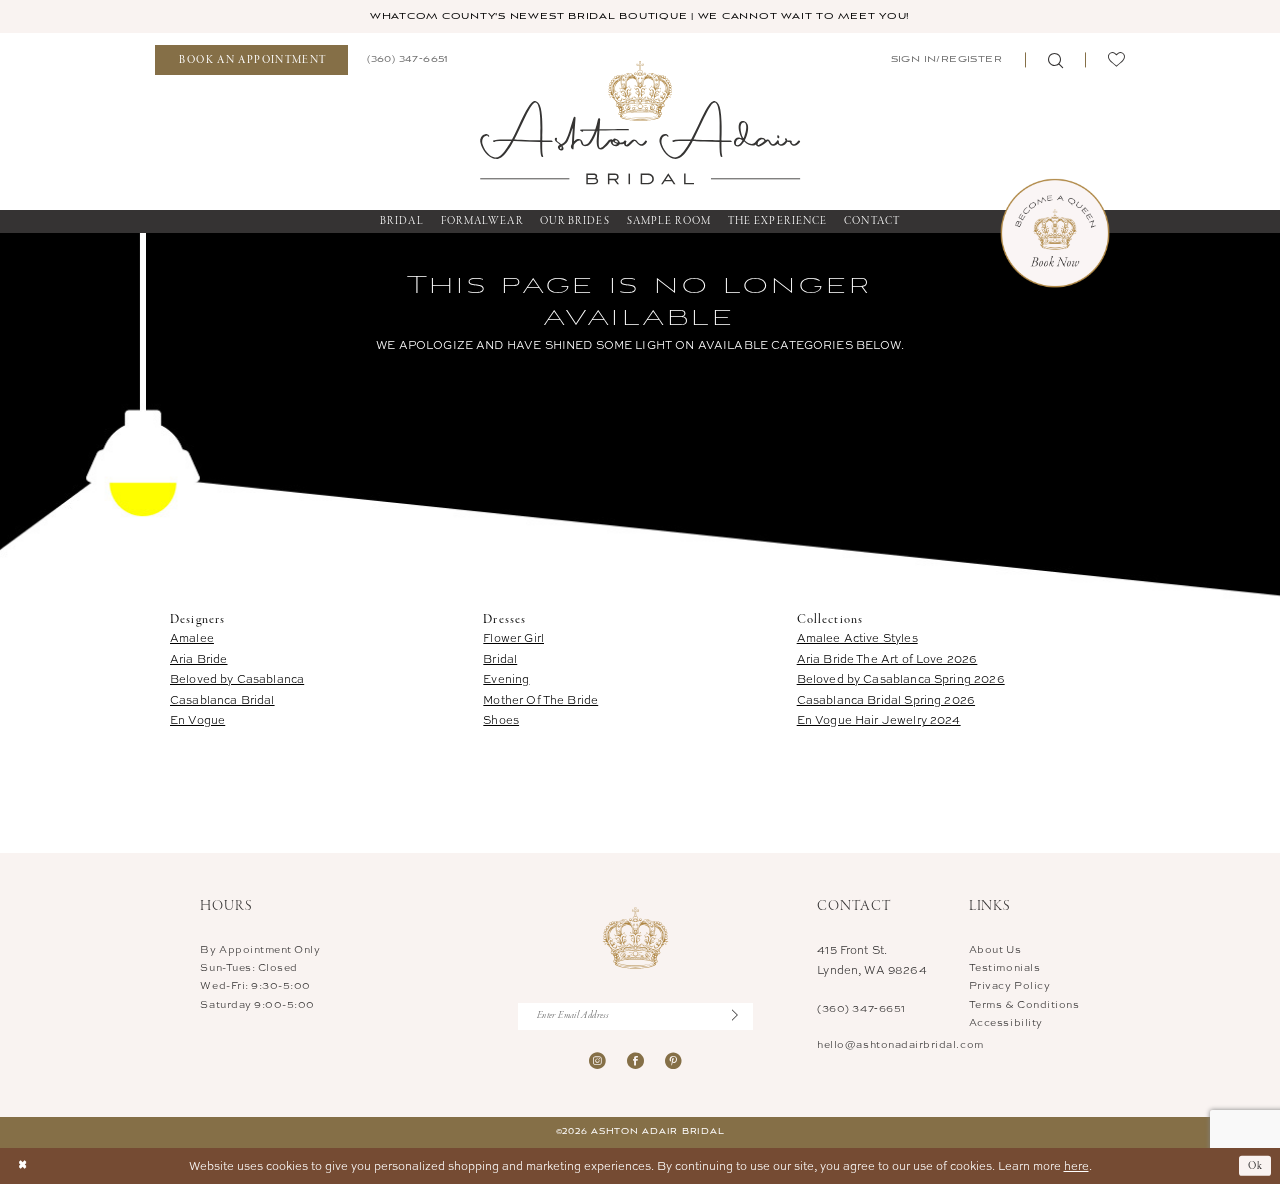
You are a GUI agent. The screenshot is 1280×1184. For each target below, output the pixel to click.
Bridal (500, 658)
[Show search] (1055, 60)
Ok (1256, 1165)
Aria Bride (199, 658)
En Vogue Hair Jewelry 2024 (879, 719)
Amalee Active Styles (857, 637)
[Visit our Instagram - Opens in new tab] (597, 1061)
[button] (945, 60)
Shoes (501, 719)
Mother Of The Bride (540, 699)
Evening (506, 678)
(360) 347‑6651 (861, 1008)
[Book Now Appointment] (1055, 233)
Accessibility (1006, 1022)
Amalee (192, 637)
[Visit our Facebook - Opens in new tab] (635, 1061)
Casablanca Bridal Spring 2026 (886, 699)
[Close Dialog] (22, 1166)
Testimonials (1004, 967)
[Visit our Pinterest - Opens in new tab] (673, 1061)
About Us (995, 949)
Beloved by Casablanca (237, 678)
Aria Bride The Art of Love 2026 (887, 658)
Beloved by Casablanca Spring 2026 (901, 678)
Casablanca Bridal (222, 699)
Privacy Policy (1009, 985)
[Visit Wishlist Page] (1116, 60)
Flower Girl (513, 637)
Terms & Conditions (1024, 1004)
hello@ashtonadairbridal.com (900, 1044)
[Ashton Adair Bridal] (640, 122)
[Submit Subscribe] (742, 1016)
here (1076, 1165)
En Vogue (197, 719)
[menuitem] (251, 60)
